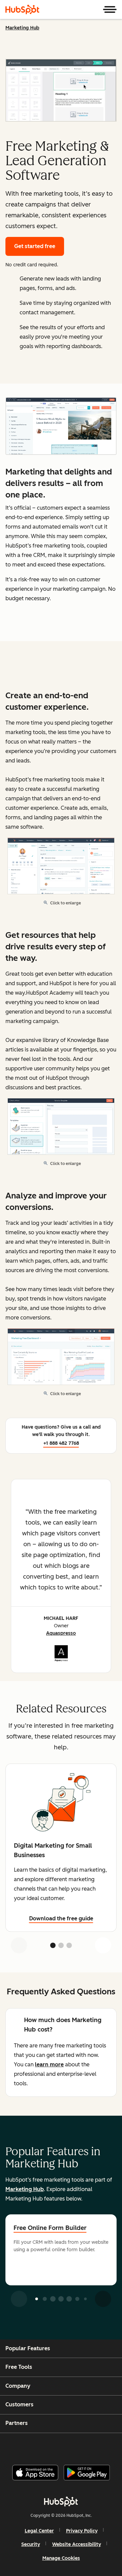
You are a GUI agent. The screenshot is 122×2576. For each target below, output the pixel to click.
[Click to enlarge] (61, 427)
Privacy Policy (82, 2531)
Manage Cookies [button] (61, 2558)
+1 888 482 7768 (61, 1443)
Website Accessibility (77, 2544)
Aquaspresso (61, 1633)
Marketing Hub (22, 28)
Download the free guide (61, 1918)
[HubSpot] (22, 9)
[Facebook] (15, 2446)
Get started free (35, 246)
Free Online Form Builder (50, 2228)
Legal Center (39, 2531)
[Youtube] (49, 2446)
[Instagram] (32, 2446)
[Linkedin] (83, 2446)
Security (31, 2544)
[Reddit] (101, 2446)
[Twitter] (66, 2446)
